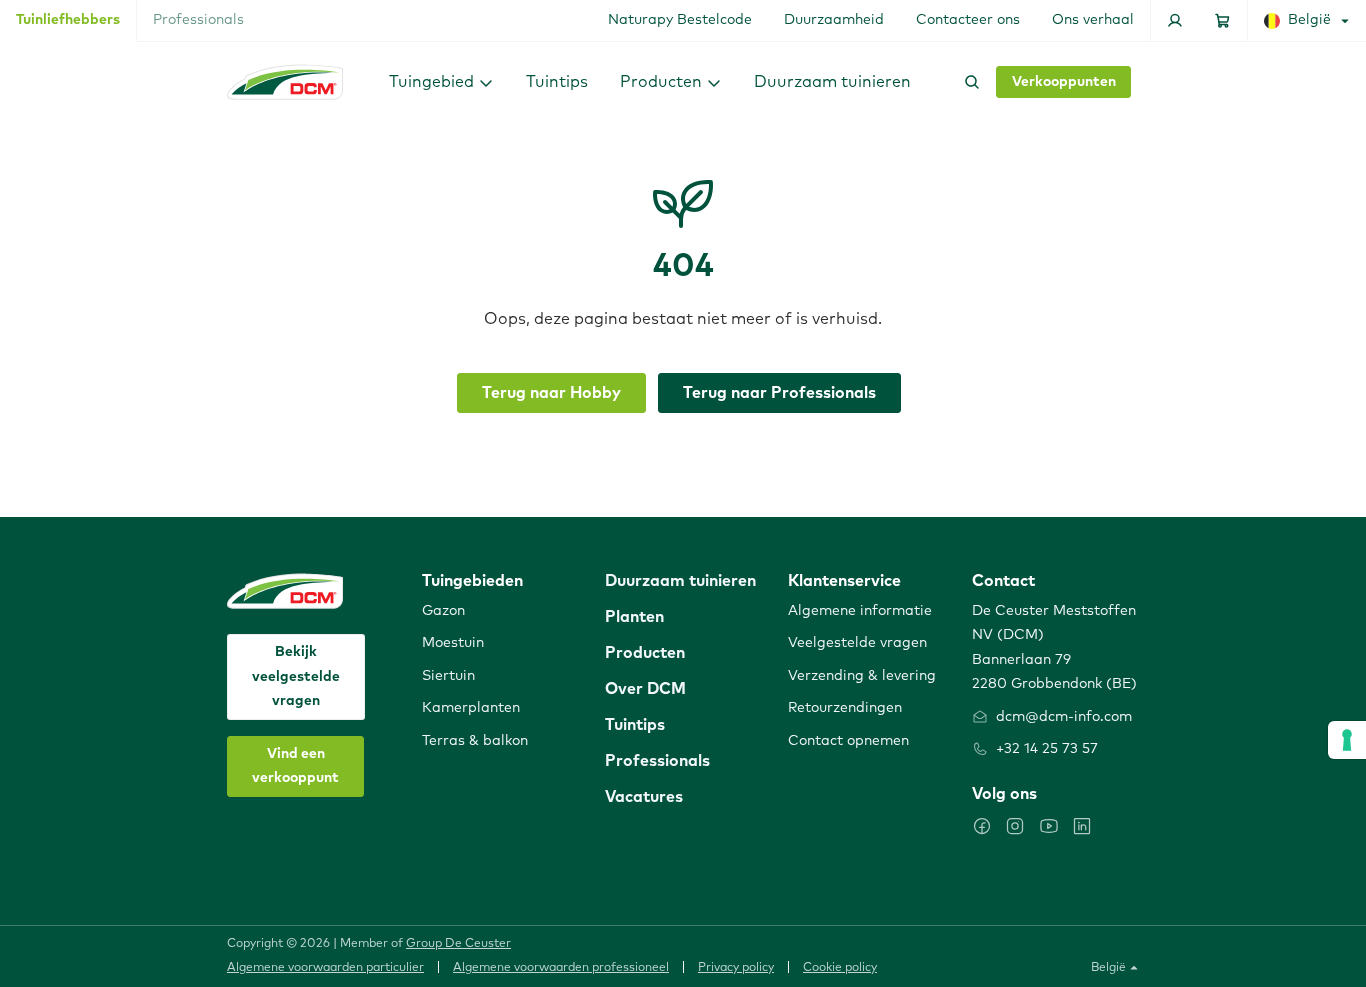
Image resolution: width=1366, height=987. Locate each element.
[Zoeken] (968, 82)
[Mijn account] (1175, 20)
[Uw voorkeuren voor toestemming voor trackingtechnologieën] (1347, 740)
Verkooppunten (1064, 82)
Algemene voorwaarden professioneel (561, 968)
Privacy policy (736, 968)
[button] (441, 81)
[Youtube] (1049, 826)
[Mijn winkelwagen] (1223, 20)
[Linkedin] (1082, 826)
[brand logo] (285, 82)
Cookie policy (840, 968)
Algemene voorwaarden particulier (325, 968)
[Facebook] (982, 826)
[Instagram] (1015, 826)
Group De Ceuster (458, 944)
